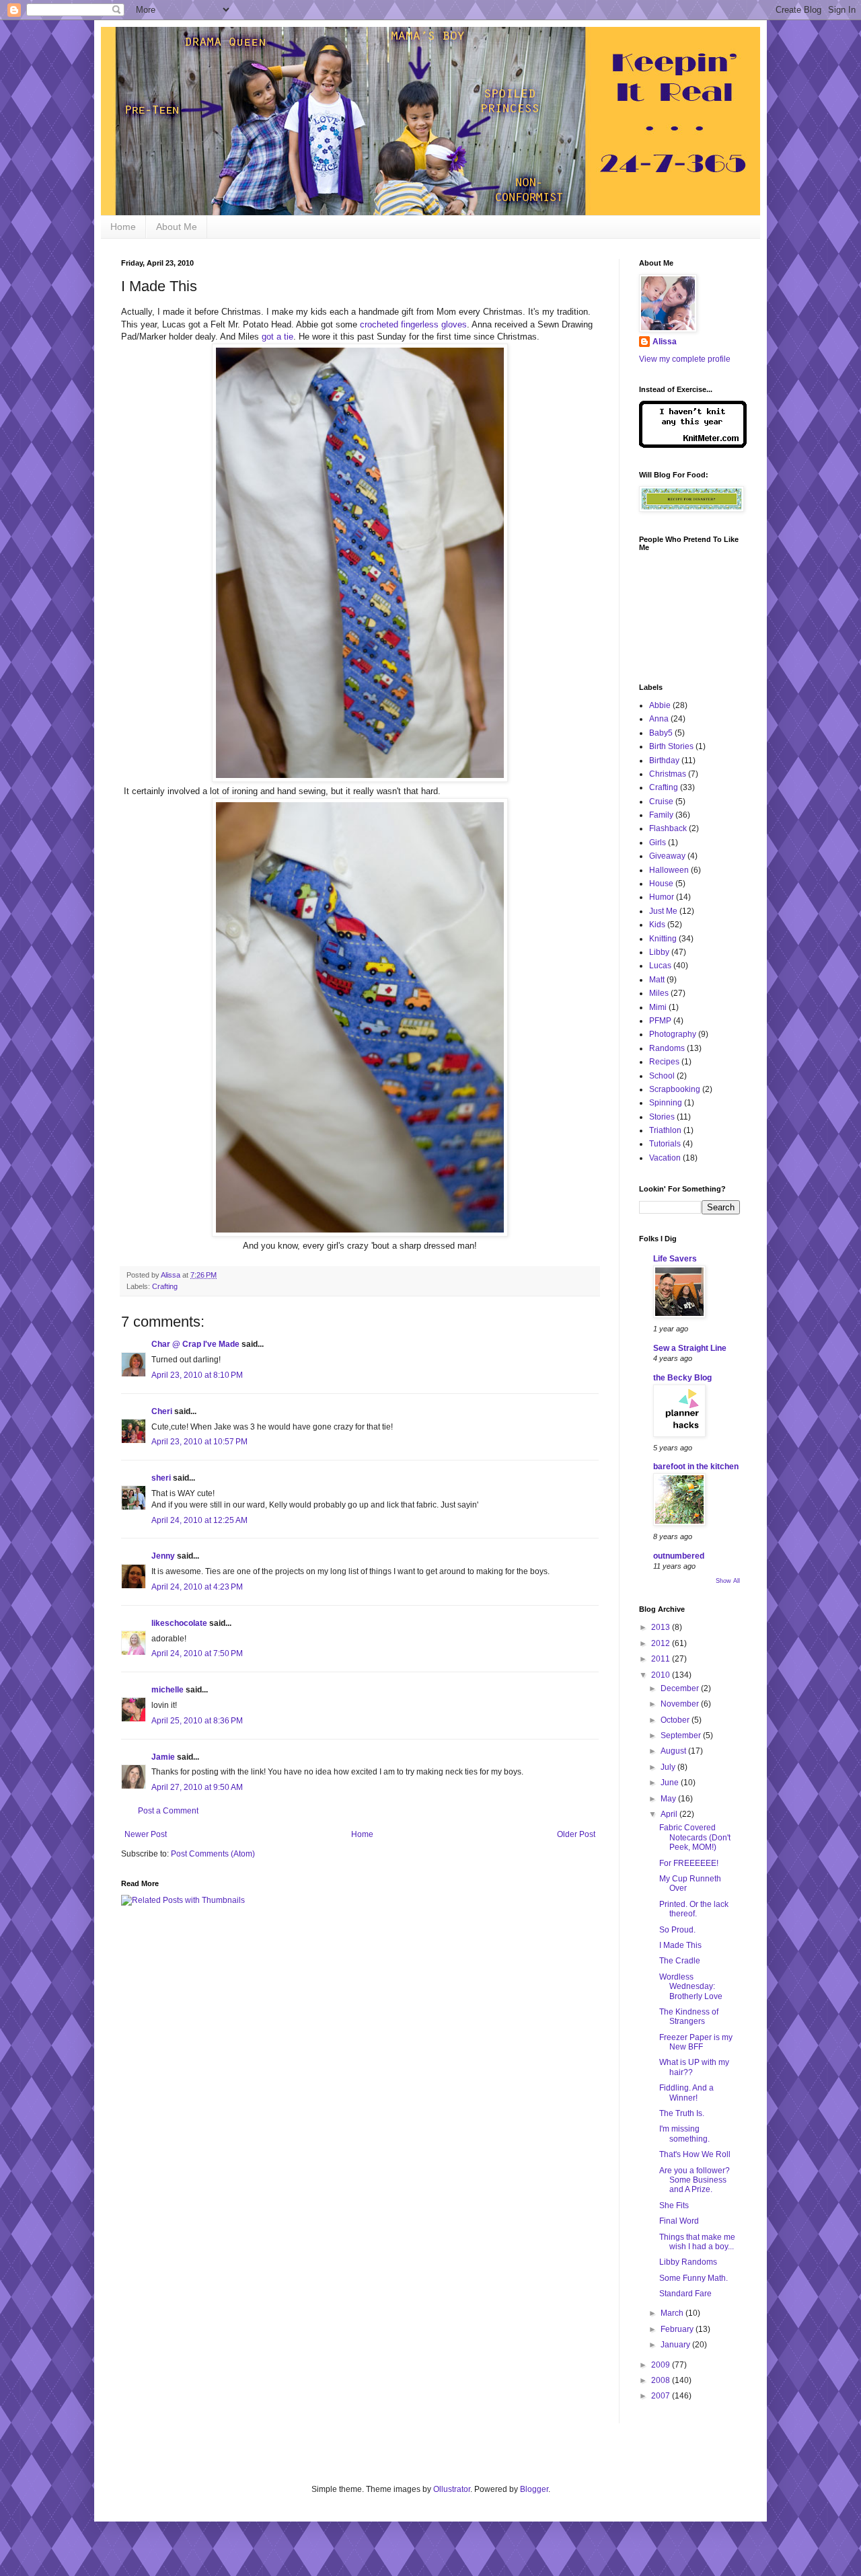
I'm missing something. (684, 2134)
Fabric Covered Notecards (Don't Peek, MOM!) (695, 1837)
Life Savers (675, 1259)
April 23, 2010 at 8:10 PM (197, 1375)
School (662, 1076)
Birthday (664, 760)
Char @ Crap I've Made (195, 1344)
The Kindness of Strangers (689, 2017)
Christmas (668, 774)
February (678, 2329)
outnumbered (679, 1556)
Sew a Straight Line (690, 1348)
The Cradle (680, 1961)
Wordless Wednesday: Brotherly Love (691, 1987)
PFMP (660, 1021)
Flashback (668, 828)
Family (661, 815)
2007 (662, 2396)
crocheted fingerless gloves (413, 324)
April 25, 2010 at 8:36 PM (197, 1721)
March (673, 2313)
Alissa (665, 342)
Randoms (667, 1048)
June (671, 1783)
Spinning (666, 1103)
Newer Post (146, 1834)
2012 (662, 1643)
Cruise (661, 802)
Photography (673, 1034)
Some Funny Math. (694, 2278)
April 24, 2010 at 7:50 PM (197, 1653)
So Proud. (677, 1930)
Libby (659, 952)
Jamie (163, 1757)
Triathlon (665, 1130)
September (682, 1735)
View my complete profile (685, 359)
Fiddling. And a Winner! (686, 2093)
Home (123, 227)
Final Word (679, 2221)
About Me (177, 227)
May (669, 1799)
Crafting (165, 1286)
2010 (662, 1675)
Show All (728, 1581)
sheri (161, 1478)
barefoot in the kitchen (696, 1467)
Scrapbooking (675, 1089)
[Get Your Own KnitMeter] (693, 445)
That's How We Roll (695, 2154)
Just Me (663, 911)
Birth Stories (671, 746)
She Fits (674, 2206)
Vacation (665, 1158)
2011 (662, 1659)
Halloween (669, 870)
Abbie (660, 705)
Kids (657, 925)
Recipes (664, 1062)
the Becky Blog (682, 1378)
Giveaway (667, 856)
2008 (662, 2380)
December (681, 1688)
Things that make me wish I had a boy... (697, 2242)
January (676, 2345)
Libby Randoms (688, 2262)
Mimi (658, 1007)
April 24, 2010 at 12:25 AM (199, 1520)
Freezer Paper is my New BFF (696, 2042)
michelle (167, 1690)
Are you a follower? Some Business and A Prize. (695, 2180)
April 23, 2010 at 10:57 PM (199, 1442)
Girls (658, 843)
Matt (657, 980)
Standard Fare (685, 2294)
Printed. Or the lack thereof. (694, 1909)
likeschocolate (179, 1623)
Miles (659, 993)
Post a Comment (168, 1811)
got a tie (277, 337)
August (674, 1751)
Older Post (576, 1834)
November (681, 1704)
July (669, 1767)
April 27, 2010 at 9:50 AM (197, 1787)
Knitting (663, 939)
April (670, 1814)
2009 (662, 2365)
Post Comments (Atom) (213, 1854)
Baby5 (661, 733)
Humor (662, 897)
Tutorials (665, 1144)
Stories (662, 1117)
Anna (659, 719)
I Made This (680, 1945)
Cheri (162, 1411)
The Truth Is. (682, 2113)
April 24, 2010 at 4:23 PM (197, 1587)
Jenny (163, 1556)
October (676, 1720)
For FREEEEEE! (689, 1863)
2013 (662, 1627)
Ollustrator (452, 2489)
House (661, 884)
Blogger (534, 2489)
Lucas (660, 966)
